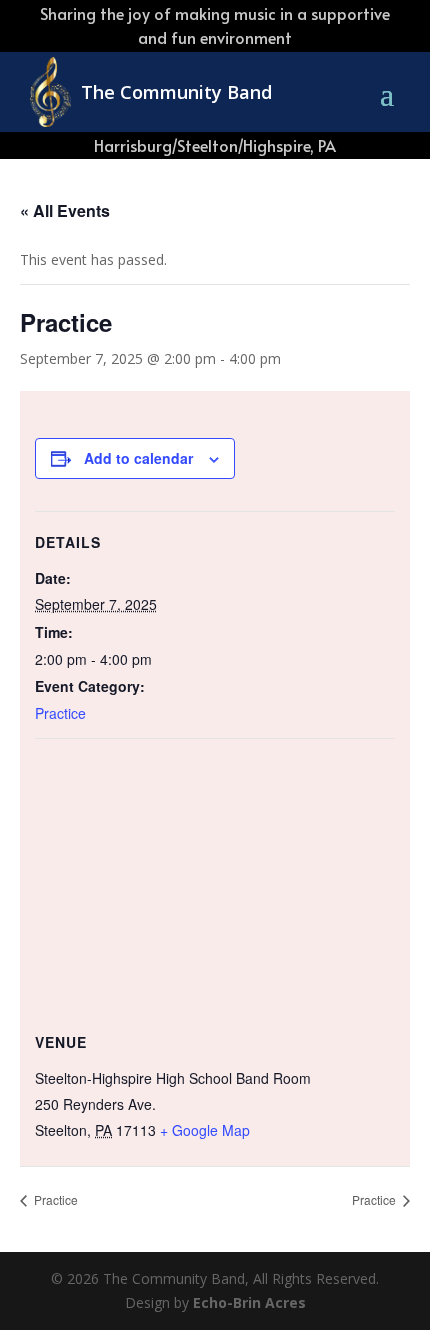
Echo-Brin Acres (249, 1302)
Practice (60, 713)
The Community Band (176, 92)
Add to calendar (138, 458)
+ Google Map (205, 1130)
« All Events (65, 210)
